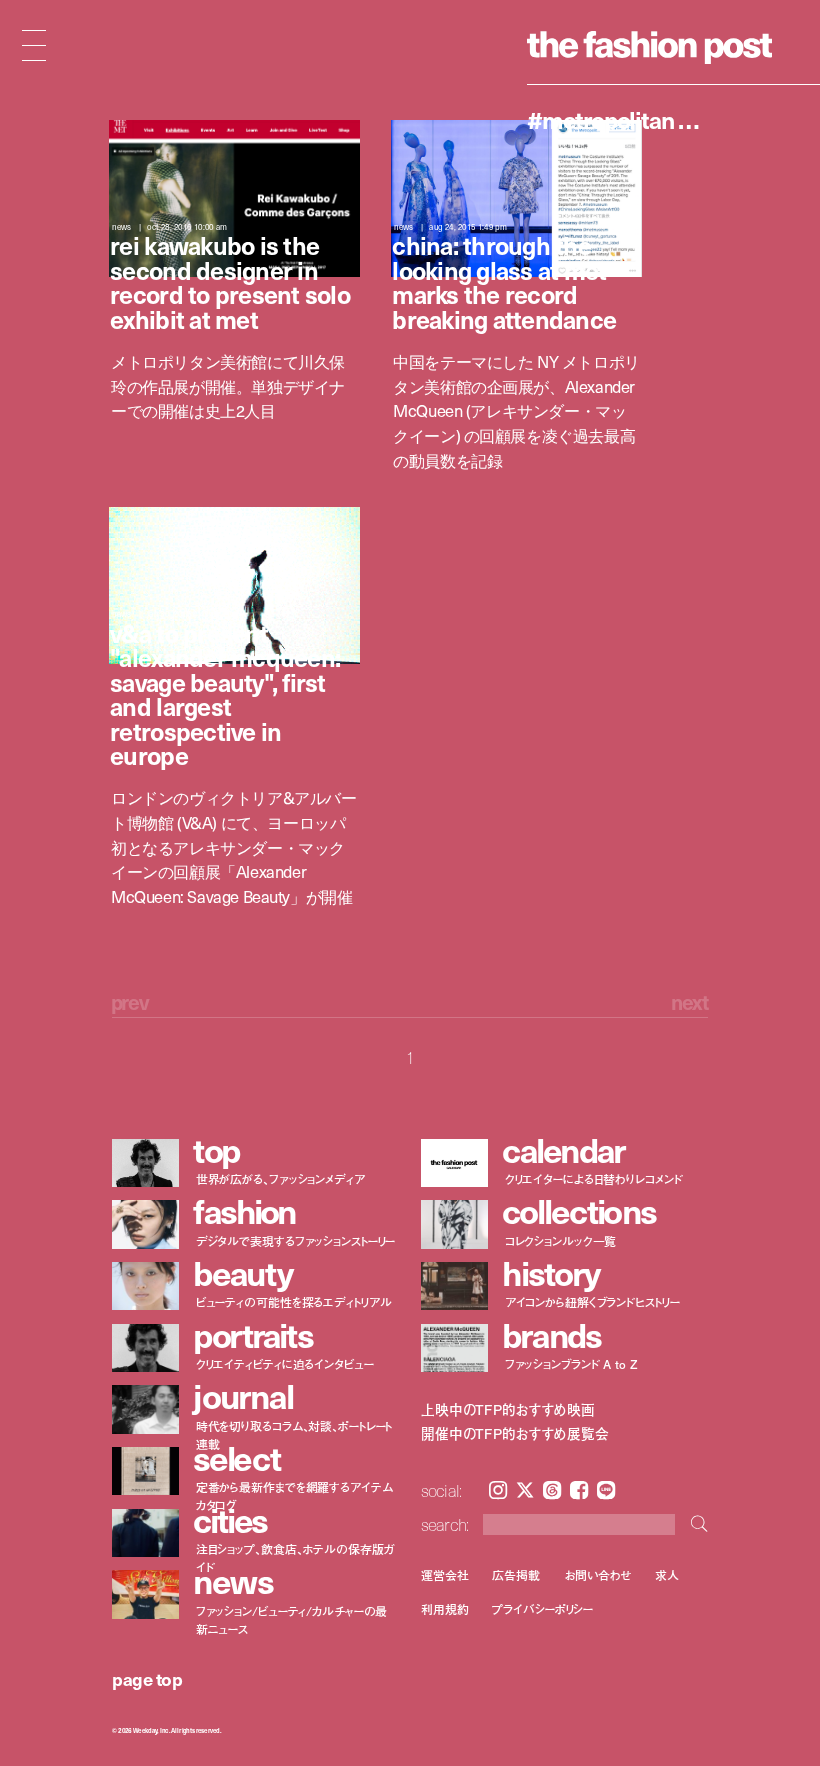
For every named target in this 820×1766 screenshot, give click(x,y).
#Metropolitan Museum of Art (622, 119)
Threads (552, 1490)
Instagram (498, 1490)
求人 (667, 1574)
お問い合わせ (597, 1574)
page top (147, 1678)
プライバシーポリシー (542, 1609)
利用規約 (445, 1609)
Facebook (579, 1490)
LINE (606, 1490)
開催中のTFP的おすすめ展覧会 (515, 1434)
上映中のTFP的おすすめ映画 (508, 1410)
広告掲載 (516, 1574)
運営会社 (445, 1574)
